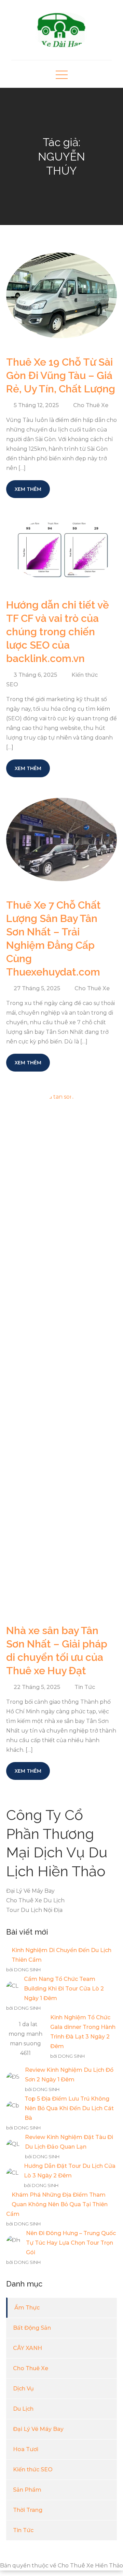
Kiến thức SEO (33, 2469)
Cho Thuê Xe (91, 405)
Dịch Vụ (23, 2389)
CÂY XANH (28, 2348)
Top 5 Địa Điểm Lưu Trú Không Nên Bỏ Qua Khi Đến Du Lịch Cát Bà (69, 2108)
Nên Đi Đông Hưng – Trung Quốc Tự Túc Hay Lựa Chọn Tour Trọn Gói (71, 2243)
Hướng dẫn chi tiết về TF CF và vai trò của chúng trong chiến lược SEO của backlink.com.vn (58, 632)
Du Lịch (23, 2409)
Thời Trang (28, 2510)
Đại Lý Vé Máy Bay (38, 2429)
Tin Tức (85, 1687)
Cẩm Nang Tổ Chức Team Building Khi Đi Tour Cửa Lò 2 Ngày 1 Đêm (64, 1989)
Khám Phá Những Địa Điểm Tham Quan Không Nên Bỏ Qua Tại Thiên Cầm (57, 2204)
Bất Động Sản (32, 2328)
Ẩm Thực (27, 2308)
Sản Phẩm (27, 2490)
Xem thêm (28, 489)
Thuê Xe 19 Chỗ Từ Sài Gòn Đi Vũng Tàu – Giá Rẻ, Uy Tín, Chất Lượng (61, 375)
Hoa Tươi (26, 2449)
